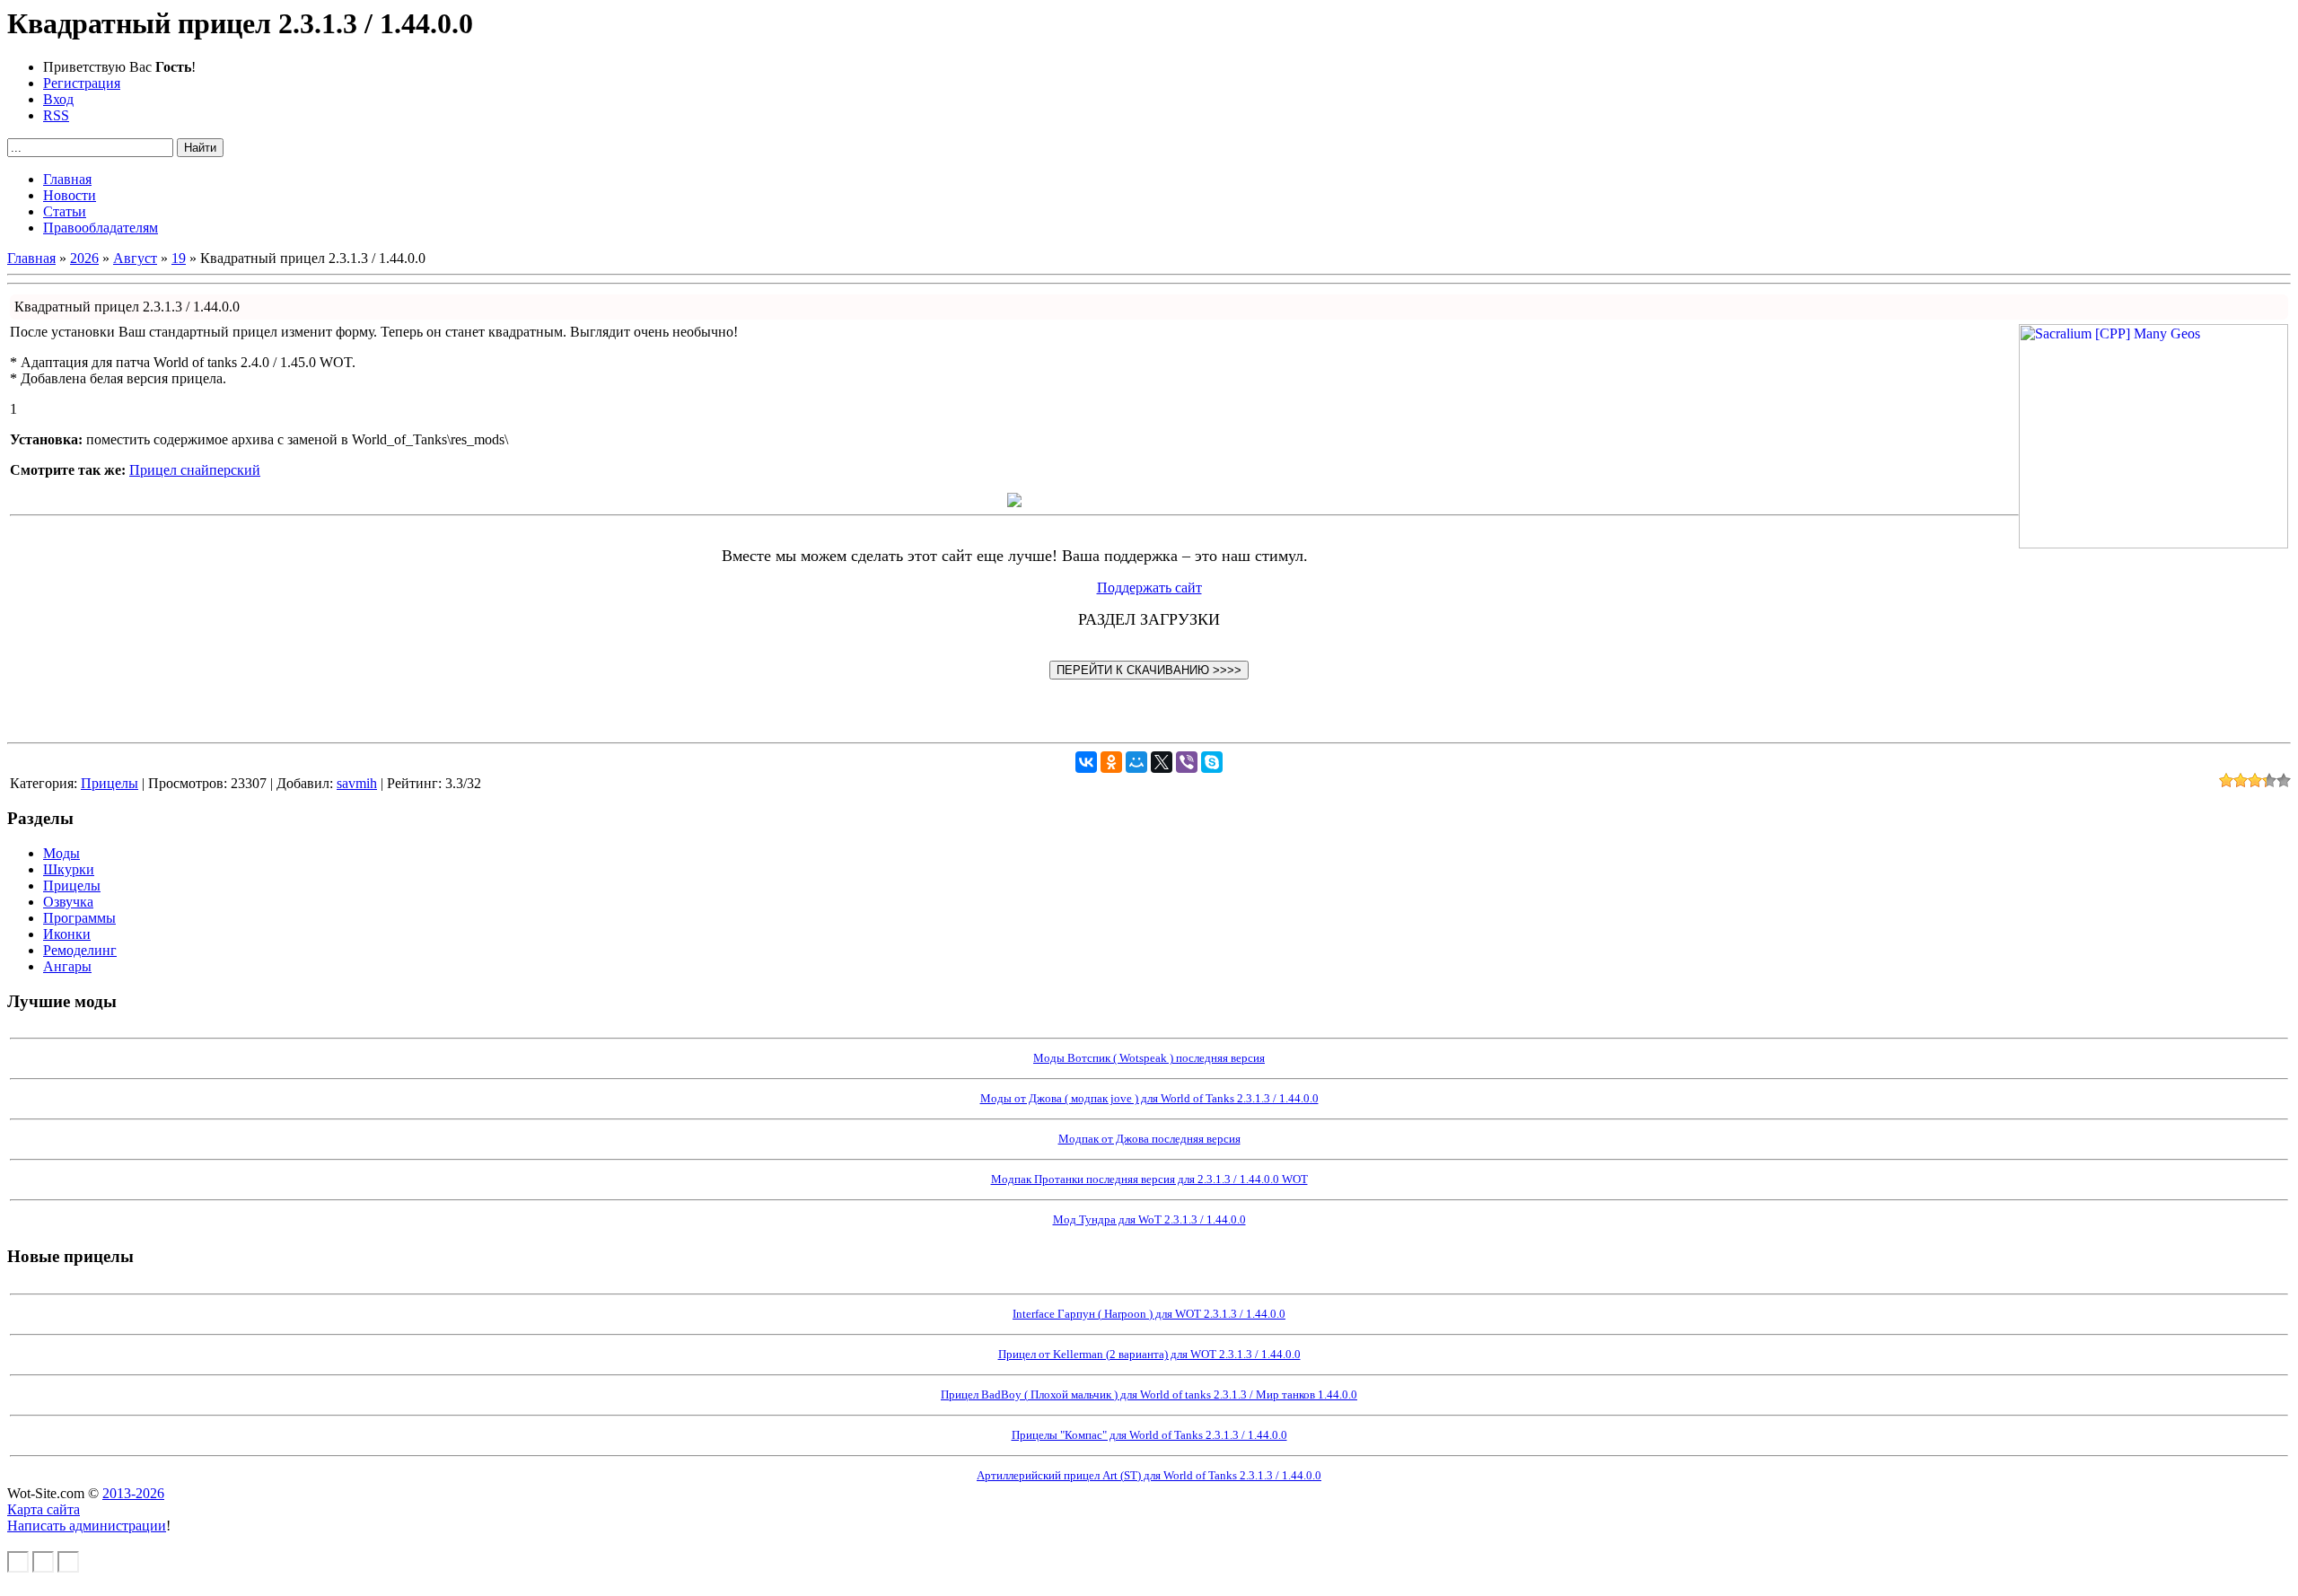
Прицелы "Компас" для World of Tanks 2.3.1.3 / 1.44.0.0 (1149, 1435)
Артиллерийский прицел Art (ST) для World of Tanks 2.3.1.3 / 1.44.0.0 (1149, 1475)
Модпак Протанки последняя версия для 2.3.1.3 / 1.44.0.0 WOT (1149, 1179)
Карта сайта (44, 1509)
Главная (31, 258)
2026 (84, 258)
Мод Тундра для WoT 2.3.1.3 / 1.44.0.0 (1149, 1219)
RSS (56, 115)
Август (135, 258)
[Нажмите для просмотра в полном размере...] (1014, 502)
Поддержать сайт (1149, 588)
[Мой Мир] (1136, 762)
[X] (1162, 762)
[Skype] (1212, 762)
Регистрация (82, 83)
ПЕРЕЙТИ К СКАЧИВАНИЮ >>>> (1149, 670)
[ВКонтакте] (1086, 762)
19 (179, 258)
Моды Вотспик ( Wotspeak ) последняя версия (1149, 1058)
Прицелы (110, 783)
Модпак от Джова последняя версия (1149, 1139)
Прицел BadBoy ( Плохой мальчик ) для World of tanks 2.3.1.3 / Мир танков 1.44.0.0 (1149, 1394)
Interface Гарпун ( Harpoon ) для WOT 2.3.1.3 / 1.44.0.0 (1149, 1314)
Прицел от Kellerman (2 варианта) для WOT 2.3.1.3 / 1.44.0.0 (1149, 1354)
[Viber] (1187, 762)
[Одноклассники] (1111, 762)
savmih (357, 783)
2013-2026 (133, 1493)
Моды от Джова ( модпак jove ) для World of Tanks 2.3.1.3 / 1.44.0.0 (1149, 1098)
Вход (58, 99)
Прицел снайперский (195, 470)
